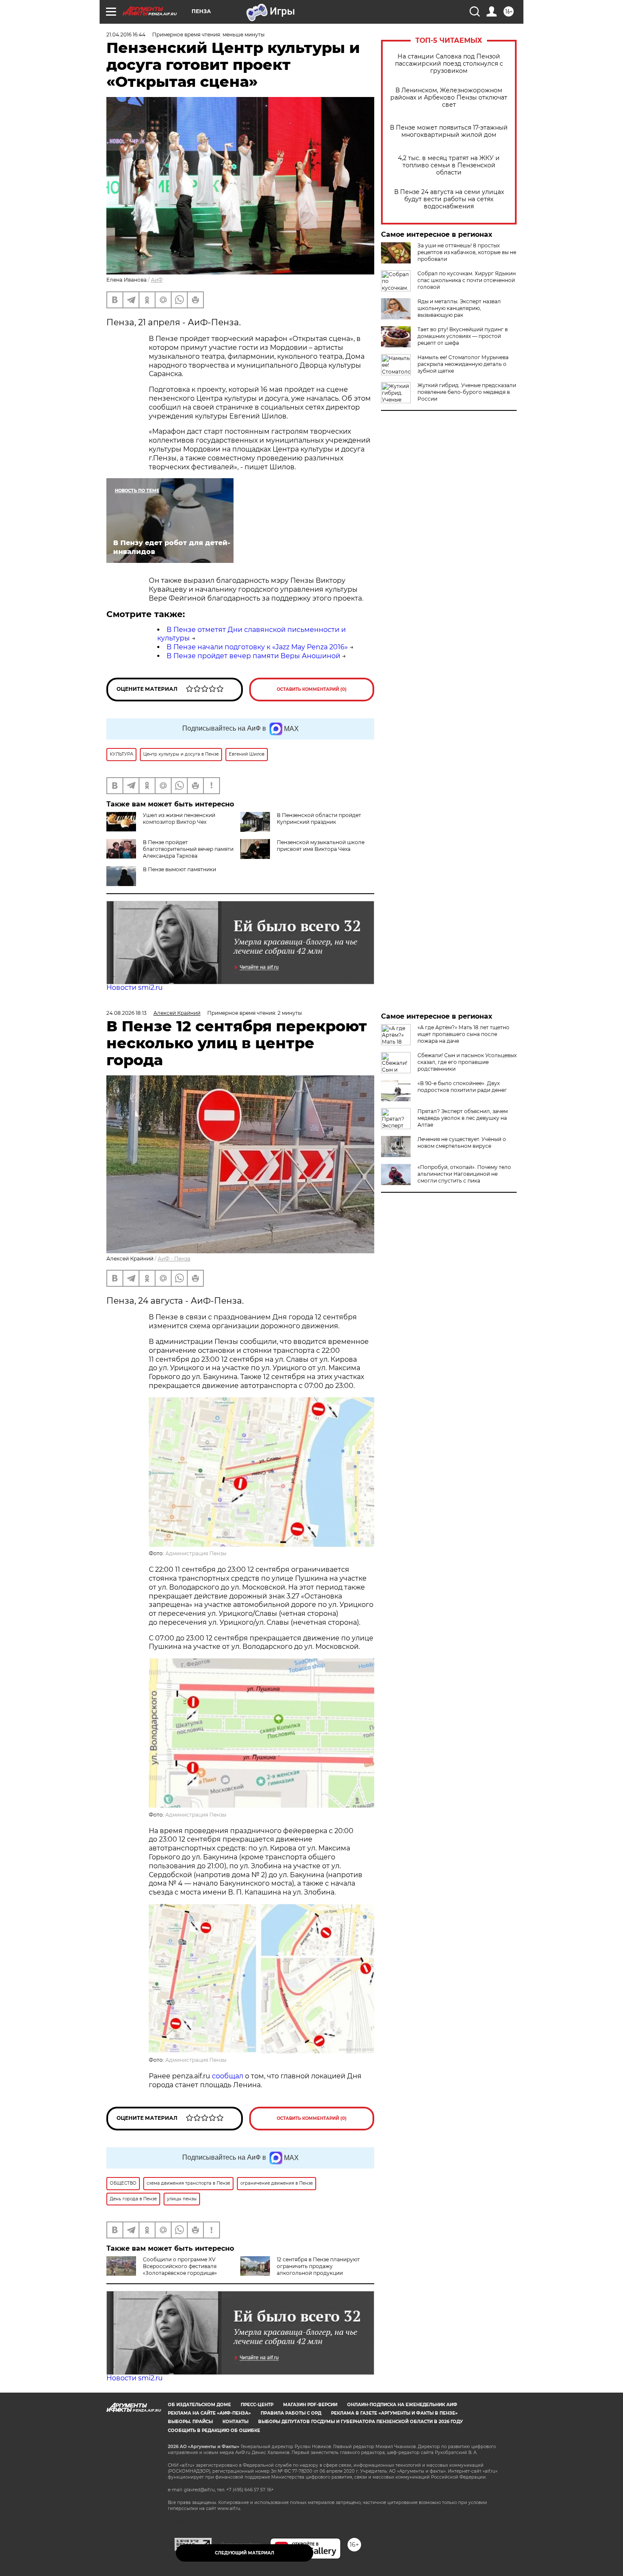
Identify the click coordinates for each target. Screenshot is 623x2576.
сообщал (228, 2076)
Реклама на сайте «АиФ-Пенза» (209, 2413)
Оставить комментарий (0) (312, 689)
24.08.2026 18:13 (127, 1013)
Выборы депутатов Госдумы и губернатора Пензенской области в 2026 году (360, 2422)
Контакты (235, 2422)
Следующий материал (245, 2553)
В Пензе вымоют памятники (179, 869)
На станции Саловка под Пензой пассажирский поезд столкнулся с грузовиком (449, 64)
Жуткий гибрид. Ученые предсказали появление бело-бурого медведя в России (467, 392)
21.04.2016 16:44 (126, 35)
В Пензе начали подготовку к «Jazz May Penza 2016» (257, 647)
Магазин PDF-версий (310, 2405)
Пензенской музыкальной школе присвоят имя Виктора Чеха (321, 846)
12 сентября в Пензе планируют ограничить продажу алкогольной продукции (318, 2266)
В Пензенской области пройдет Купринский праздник (319, 819)
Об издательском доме (199, 2405)
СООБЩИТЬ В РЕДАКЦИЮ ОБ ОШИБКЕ (214, 2431)
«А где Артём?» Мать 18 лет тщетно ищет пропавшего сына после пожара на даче (463, 1034)
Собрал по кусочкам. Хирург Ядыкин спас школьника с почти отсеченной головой (467, 280)
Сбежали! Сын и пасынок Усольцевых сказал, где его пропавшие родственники (467, 1062)
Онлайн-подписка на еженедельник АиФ (402, 2405)
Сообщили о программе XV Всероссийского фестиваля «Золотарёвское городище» (180, 2266)
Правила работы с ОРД (291, 2413)
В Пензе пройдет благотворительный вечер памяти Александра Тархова (188, 849)
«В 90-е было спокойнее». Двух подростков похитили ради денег (462, 1087)
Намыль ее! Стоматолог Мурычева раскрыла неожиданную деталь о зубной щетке (463, 364)
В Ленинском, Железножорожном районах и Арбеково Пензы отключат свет (449, 98)
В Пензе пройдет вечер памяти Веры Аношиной (253, 656)
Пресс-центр (257, 2405)
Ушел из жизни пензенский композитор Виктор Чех (179, 819)
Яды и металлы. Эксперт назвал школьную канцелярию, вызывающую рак (459, 308)
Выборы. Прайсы (190, 2422)
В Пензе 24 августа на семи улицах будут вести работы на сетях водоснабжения (449, 199)
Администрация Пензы (196, 1553)
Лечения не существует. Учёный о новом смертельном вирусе (462, 1143)
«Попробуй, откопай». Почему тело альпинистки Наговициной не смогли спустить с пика (464, 1174)
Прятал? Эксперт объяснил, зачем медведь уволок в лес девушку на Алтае (463, 1118)
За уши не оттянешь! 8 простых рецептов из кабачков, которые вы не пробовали (467, 252)
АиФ (157, 280)
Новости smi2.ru (135, 987)
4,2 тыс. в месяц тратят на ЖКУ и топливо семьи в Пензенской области (449, 165)
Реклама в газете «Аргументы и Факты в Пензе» (394, 2413)
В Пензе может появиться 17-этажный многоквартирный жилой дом (449, 131)
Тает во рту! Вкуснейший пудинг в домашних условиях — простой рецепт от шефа (463, 336)
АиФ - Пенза (174, 1259)
